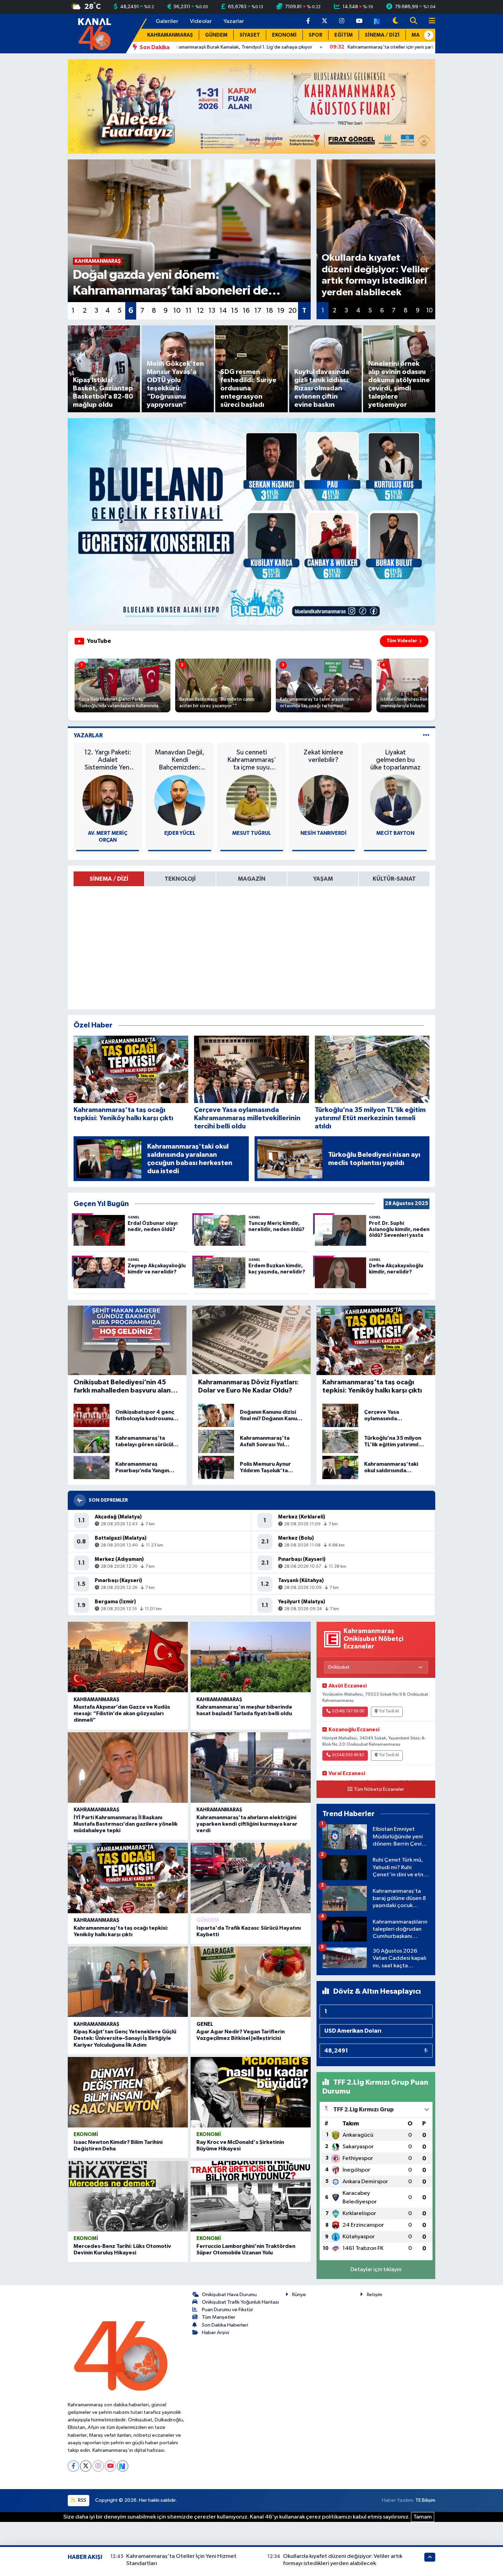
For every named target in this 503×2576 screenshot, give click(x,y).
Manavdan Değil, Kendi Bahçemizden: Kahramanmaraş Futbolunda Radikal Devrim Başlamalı (180, 760)
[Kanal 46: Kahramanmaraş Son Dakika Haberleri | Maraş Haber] (94, 33)
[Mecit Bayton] (396, 800)
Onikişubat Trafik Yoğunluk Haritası (240, 2302)
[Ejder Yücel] (180, 800)
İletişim (375, 2295)
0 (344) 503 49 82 (348, 1755)
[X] (86, 2466)
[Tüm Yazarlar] (426, 735)
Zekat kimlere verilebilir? (323, 756)
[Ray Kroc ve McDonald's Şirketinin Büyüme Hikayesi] (251, 2092)
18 (269, 311)
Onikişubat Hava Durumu (229, 2295)
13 (212, 311)
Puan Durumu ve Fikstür (228, 2310)
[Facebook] (73, 2466)
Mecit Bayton (395, 833)
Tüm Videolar (402, 641)
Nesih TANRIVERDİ (324, 833)
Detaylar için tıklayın (376, 2270)
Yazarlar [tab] (88, 735)
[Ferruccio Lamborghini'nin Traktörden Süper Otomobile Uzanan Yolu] (251, 2196)
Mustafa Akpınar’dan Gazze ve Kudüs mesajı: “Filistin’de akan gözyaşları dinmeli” (122, 1713)
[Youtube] (110, 2466)
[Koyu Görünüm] (396, 21)
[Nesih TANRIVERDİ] (323, 800)
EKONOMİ (284, 35)
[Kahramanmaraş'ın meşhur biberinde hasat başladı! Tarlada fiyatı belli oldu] (251, 1657)
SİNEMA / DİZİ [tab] (109, 879)
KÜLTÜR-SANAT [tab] (394, 879)
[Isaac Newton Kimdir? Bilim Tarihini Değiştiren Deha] (128, 2092)
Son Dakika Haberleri (225, 2325)
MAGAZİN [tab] (252, 879)
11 (189, 311)
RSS (82, 2500)
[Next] (123, 2466)
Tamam (423, 2517)
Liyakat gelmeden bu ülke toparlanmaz (395, 760)
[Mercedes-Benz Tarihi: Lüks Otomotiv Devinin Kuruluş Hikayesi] (128, 2196)
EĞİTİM (344, 35)
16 (246, 311)
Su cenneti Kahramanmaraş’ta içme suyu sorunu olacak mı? (252, 760)
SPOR (315, 35)
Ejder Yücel (180, 833)
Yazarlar (234, 21)
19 (281, 311)
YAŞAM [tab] (323, 879)
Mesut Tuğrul (252, 833)
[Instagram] (98, 2466)
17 (258, 311)
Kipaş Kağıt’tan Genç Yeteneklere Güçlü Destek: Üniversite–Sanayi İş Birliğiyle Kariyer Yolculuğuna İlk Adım (125, 2038)
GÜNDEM (216, 35)
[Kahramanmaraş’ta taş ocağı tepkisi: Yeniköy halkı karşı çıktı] (128, 1878)
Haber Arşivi (215, 2333)
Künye (299, 2295)
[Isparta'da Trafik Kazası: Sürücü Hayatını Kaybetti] (251, 1878)
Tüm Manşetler (219, 2317)
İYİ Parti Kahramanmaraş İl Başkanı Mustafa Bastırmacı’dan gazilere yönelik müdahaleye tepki (126, 1824)
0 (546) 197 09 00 (348, 1711)
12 (200, 311)
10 (177, 311)
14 (223, 311)
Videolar (201, 21)
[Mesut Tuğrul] (251, 800)
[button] (429, 35)
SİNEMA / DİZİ (382, 35)
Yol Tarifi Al (389, 1711)
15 (235, 311)
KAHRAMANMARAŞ (170, 35)
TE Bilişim (425, 2500)
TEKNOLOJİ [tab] (180, 879)
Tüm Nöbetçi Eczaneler (379, 1789)
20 (293, 311)
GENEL (205, 2024)
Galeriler (167, 21)
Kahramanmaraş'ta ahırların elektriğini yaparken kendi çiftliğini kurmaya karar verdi (247, 1824)
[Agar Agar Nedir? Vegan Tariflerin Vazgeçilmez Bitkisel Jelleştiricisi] (251, 1982)
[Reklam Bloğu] (251, 106)
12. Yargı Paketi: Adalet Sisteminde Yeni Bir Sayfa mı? (108, 760)
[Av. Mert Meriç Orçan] (108, 800)
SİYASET (250, 35)
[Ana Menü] (429, 21)
